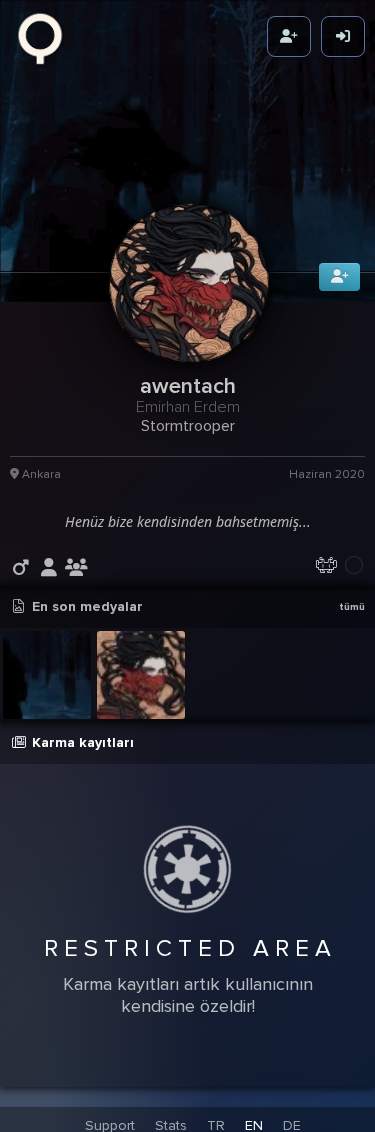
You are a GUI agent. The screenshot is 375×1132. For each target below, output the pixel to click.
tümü (352, 622)
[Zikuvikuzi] (47, 37)
